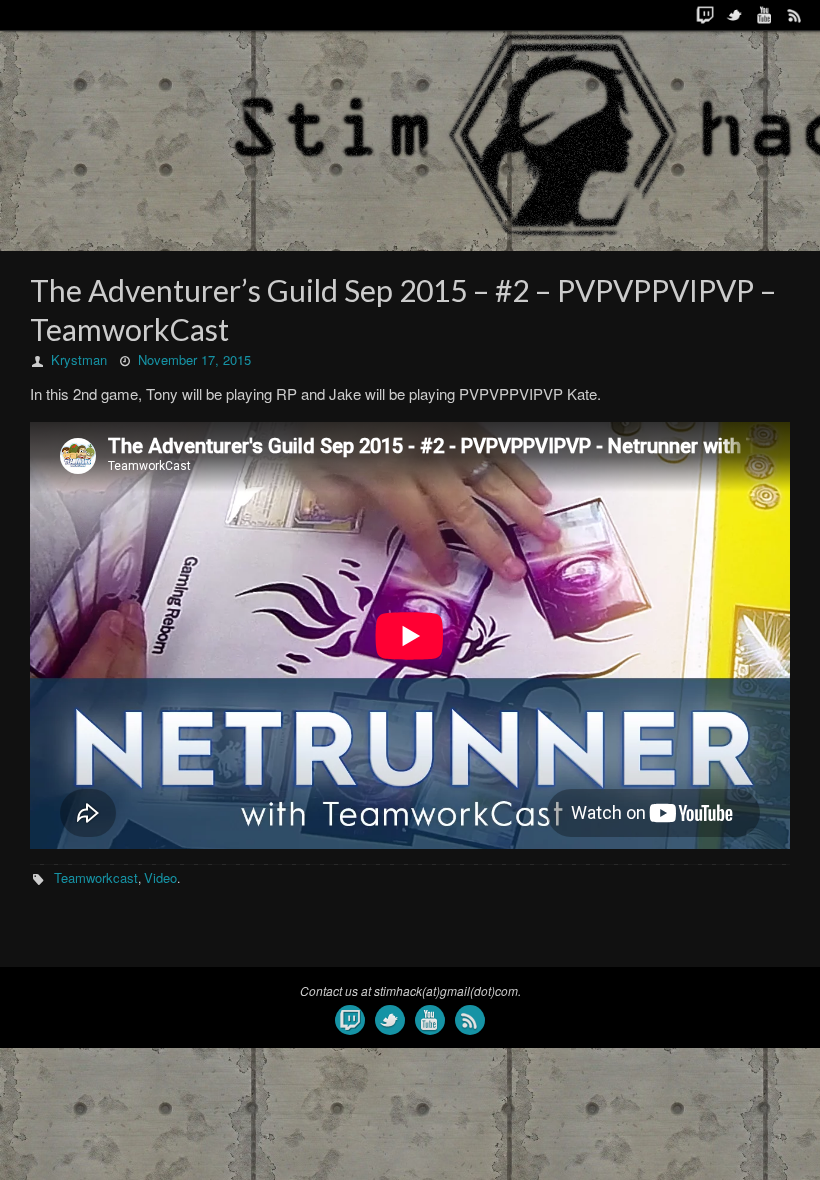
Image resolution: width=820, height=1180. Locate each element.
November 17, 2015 (194, 359)
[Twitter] (735, 15)
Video (160, 877)
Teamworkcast (96, 877)
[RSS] (795, 15)
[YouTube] (765, 15)
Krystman (79, 359)
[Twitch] (705, 15)
